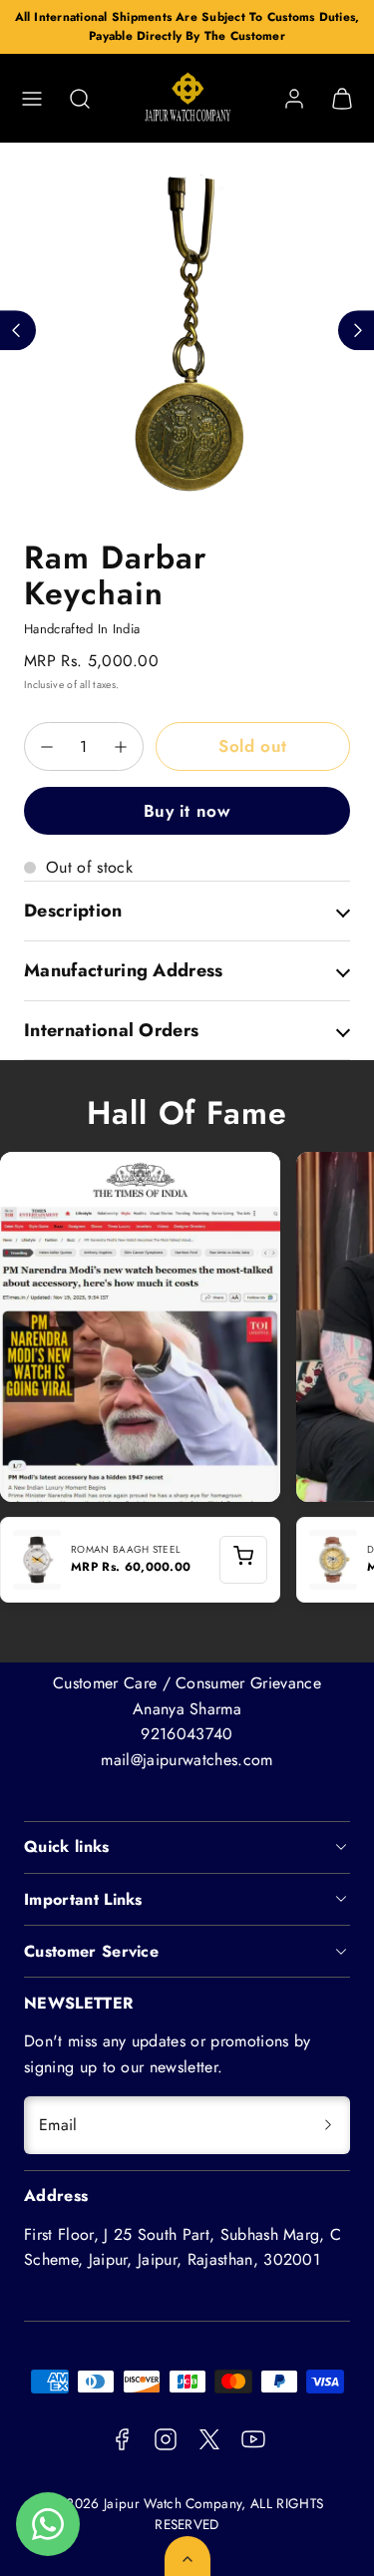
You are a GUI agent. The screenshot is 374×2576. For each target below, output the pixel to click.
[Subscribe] (328, 2125)
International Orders (111, 1030)
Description (73, 911)
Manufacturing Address (124, 970)
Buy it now (187, 811)
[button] (32, 99)
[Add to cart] (243, 1560)
